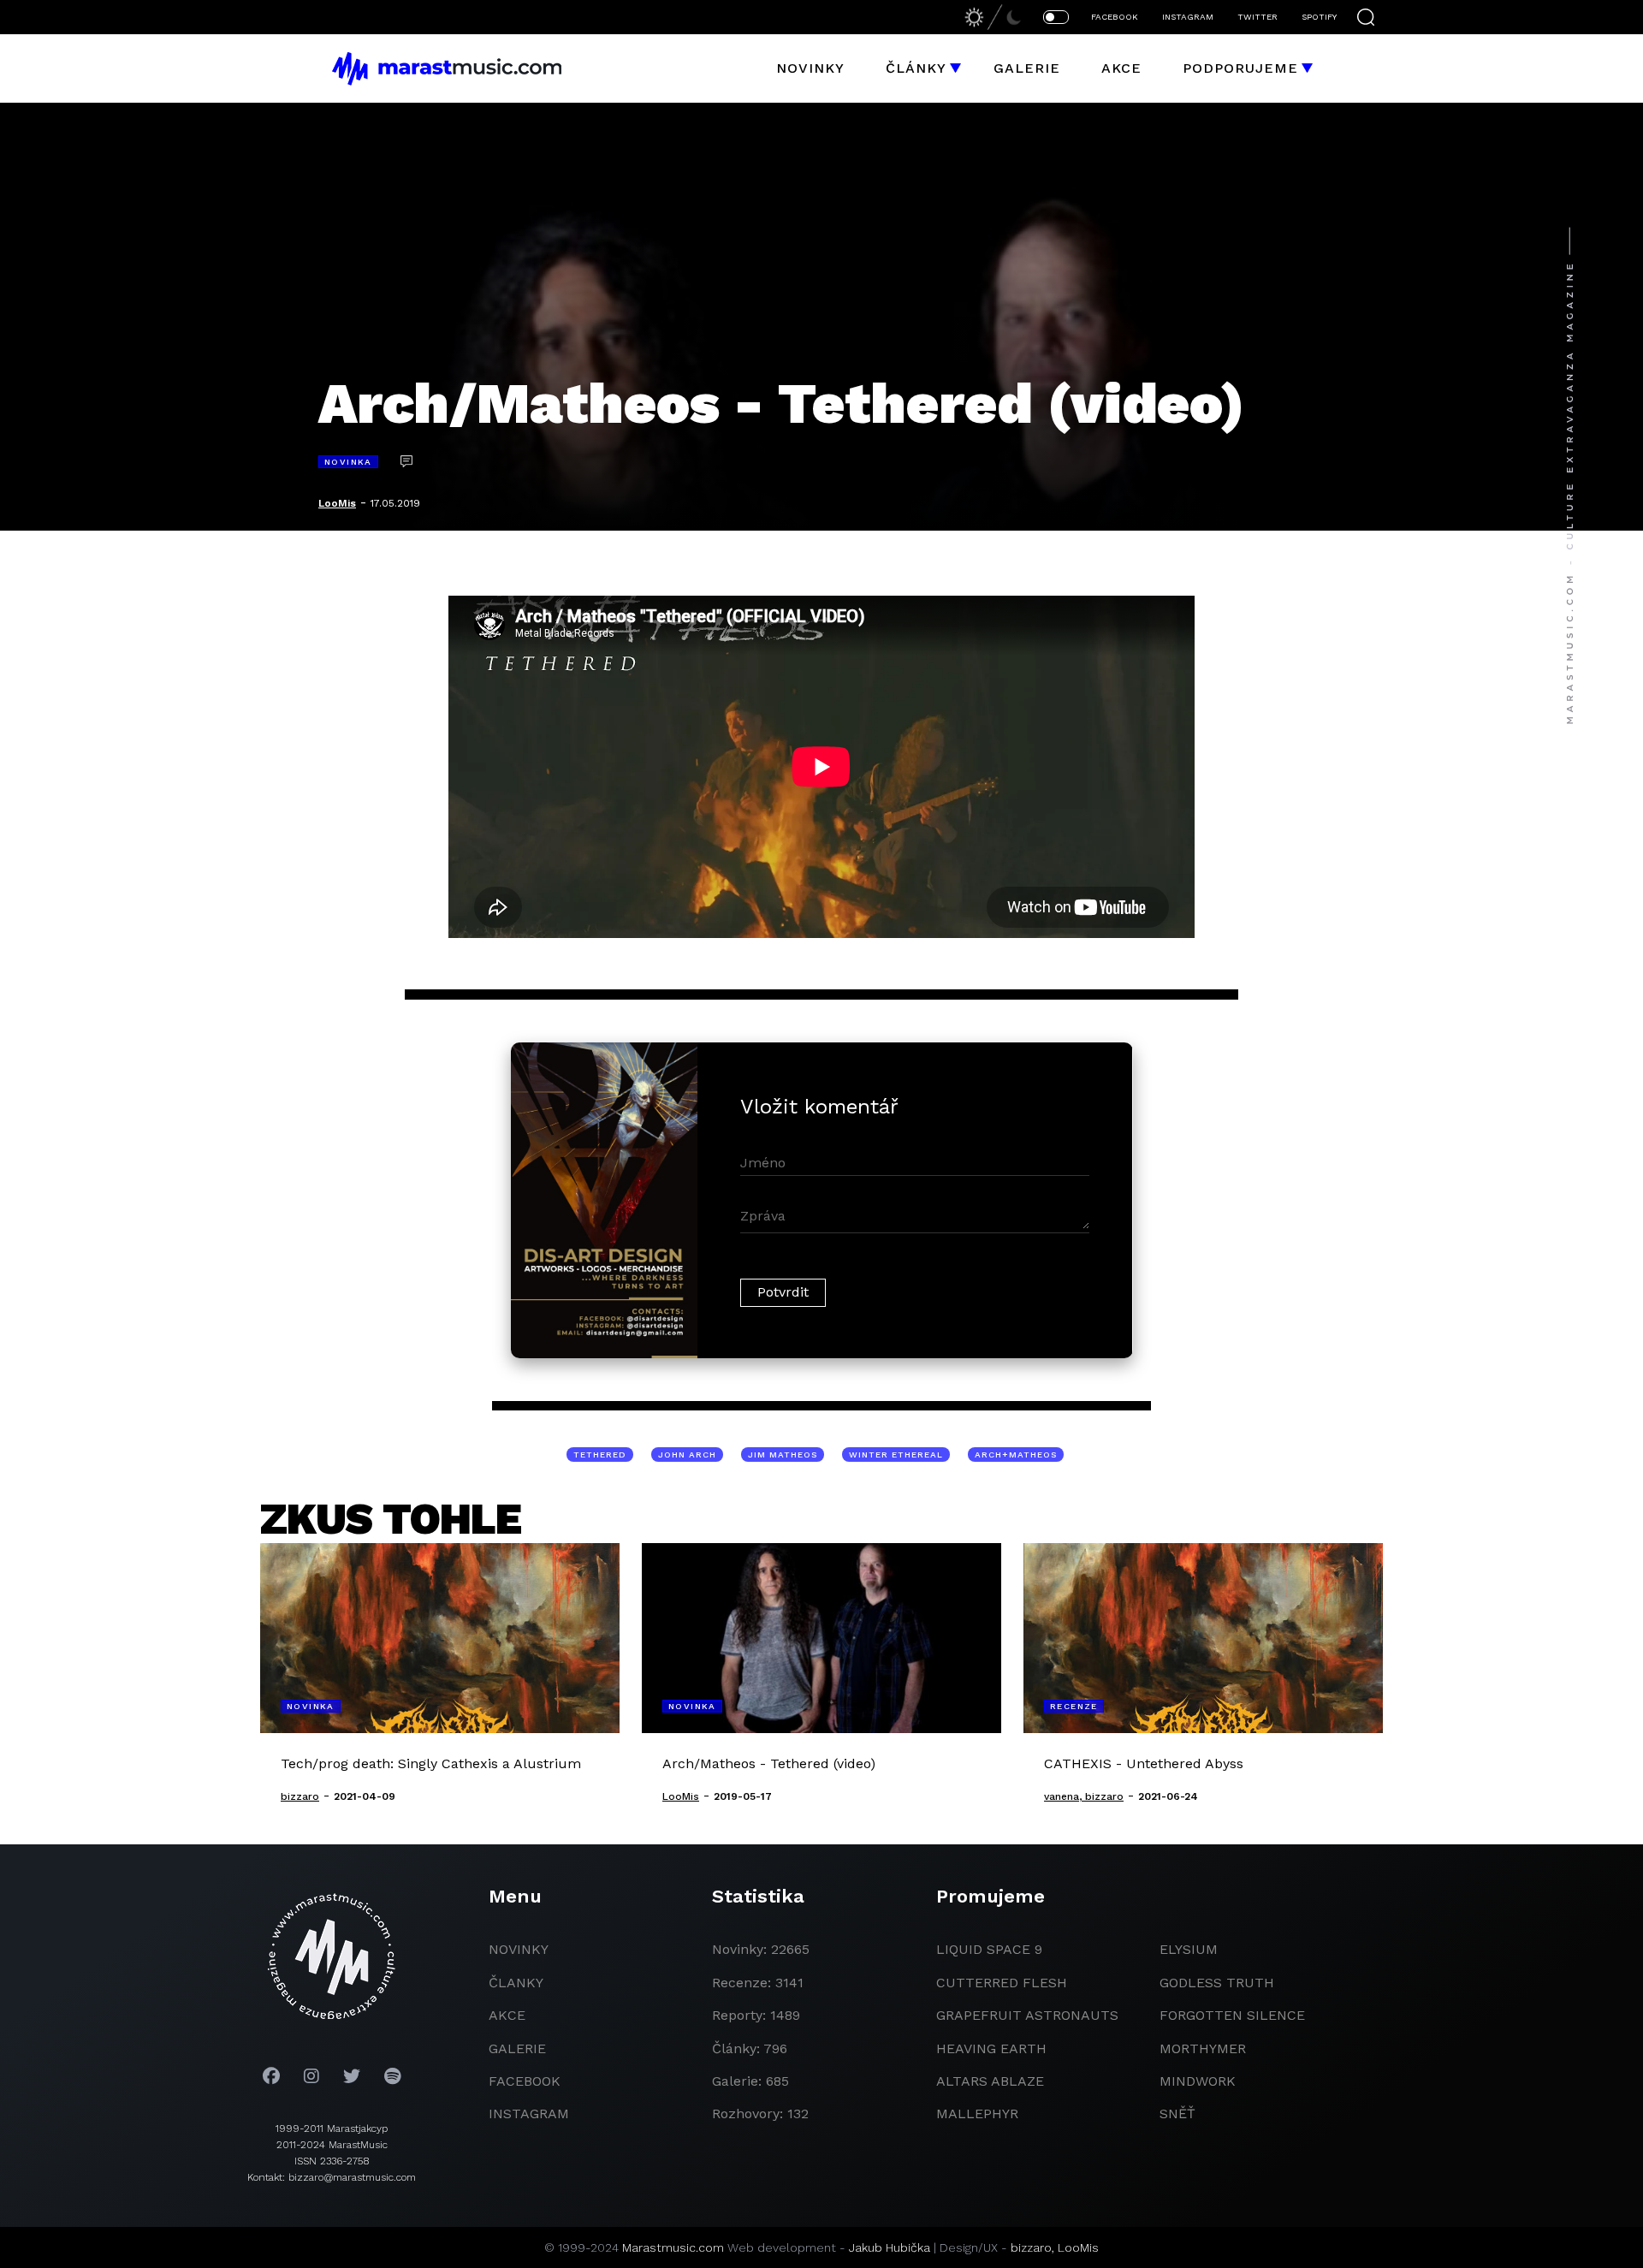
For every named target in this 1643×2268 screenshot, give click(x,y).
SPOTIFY (1319, 17)
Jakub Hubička (890, 2247)
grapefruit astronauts (1027, 2015)
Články (916, 68)
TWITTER (1257, 17)
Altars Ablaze (990, 2081)
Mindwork (1198, 2081)
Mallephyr (977, 2114)
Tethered (600, 1455)
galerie (517, 2048)
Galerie (1027, 68)
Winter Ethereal (896, 1455)
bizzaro (1031, 2247)
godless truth (1217, 1983)
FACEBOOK (1115, 17)
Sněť (1177, 2114)
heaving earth (991, 2048)
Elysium (1189, 1949)
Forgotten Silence (1232, 2015)
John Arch (687, 1455)
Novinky (810, 68)
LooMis (337, 503)
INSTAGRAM (1188, 17)
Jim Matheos (783, 1455)
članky (516, 1983)
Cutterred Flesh (1002, 1983)
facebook (525, 2081)
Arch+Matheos (1016, 1455)
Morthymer (1203, 2048)
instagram (529, 2114)
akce (507, 2015)
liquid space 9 (989, 1949)
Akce (1121, 68)
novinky (519, 1949)
